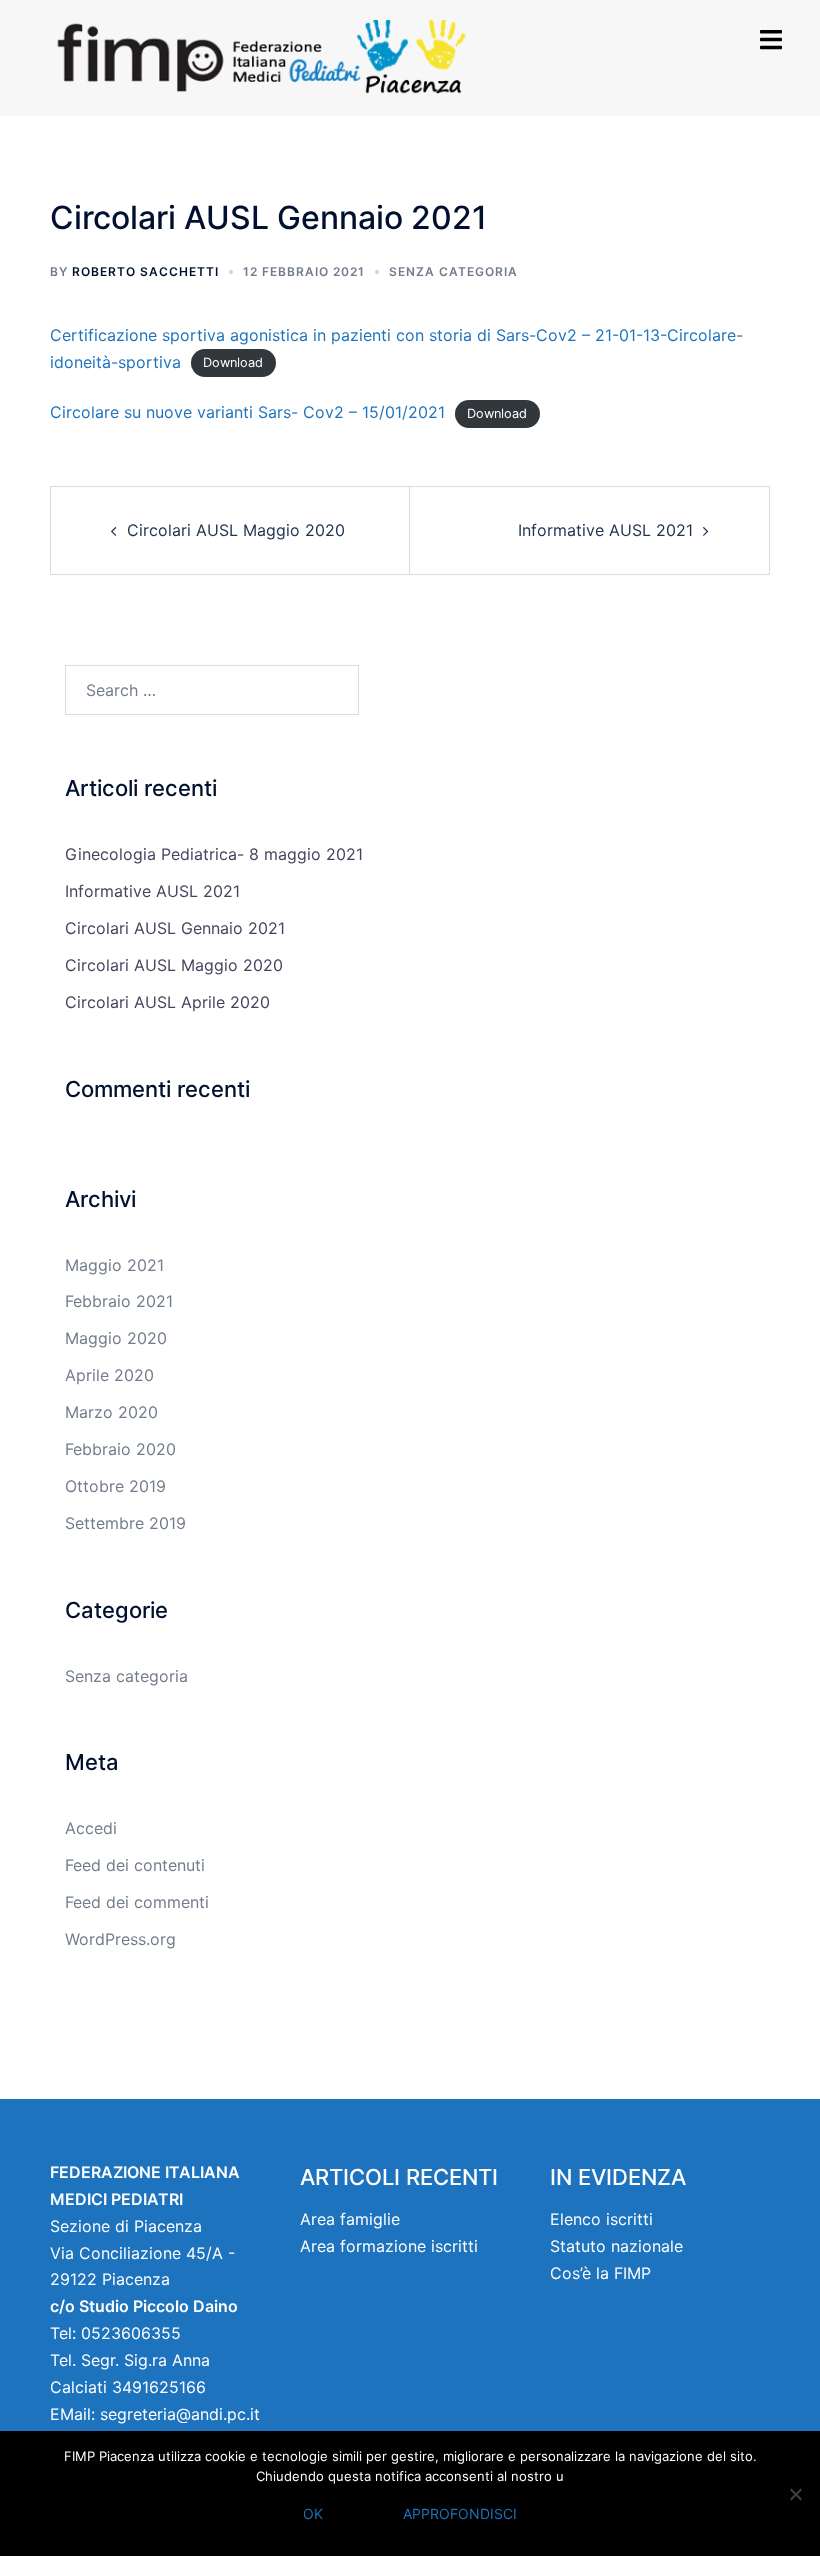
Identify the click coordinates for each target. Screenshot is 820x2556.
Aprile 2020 (109, 1375)
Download (233, 363)
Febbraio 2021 (119, 1301)
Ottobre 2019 (115, 1486)
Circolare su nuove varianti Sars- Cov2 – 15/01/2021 (247, 412)
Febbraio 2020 (120, 1449)
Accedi (91, 1828)
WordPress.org (120, 1939)
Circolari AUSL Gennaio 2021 (175, 928)
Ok (313, 2513)
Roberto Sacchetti (145, 271)
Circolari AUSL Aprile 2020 (167, 1002)
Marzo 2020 (111, 1412)
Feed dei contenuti (135, 1865)
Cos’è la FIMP (600, 2273)
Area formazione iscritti (389, 2246)
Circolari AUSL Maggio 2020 (236, 530)
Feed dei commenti (137, 1902)
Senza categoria (453, 271)
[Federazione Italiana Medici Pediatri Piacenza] (285, 56)
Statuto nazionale (616, 2246)
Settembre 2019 (125, 1523)
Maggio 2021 (114, 1265)
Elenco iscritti (601, 2219)
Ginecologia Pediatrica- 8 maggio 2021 (214, 854)
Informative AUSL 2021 (605, 530)
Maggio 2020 (116, 1338)
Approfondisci (460, 2513)
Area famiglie (350, 2219)
